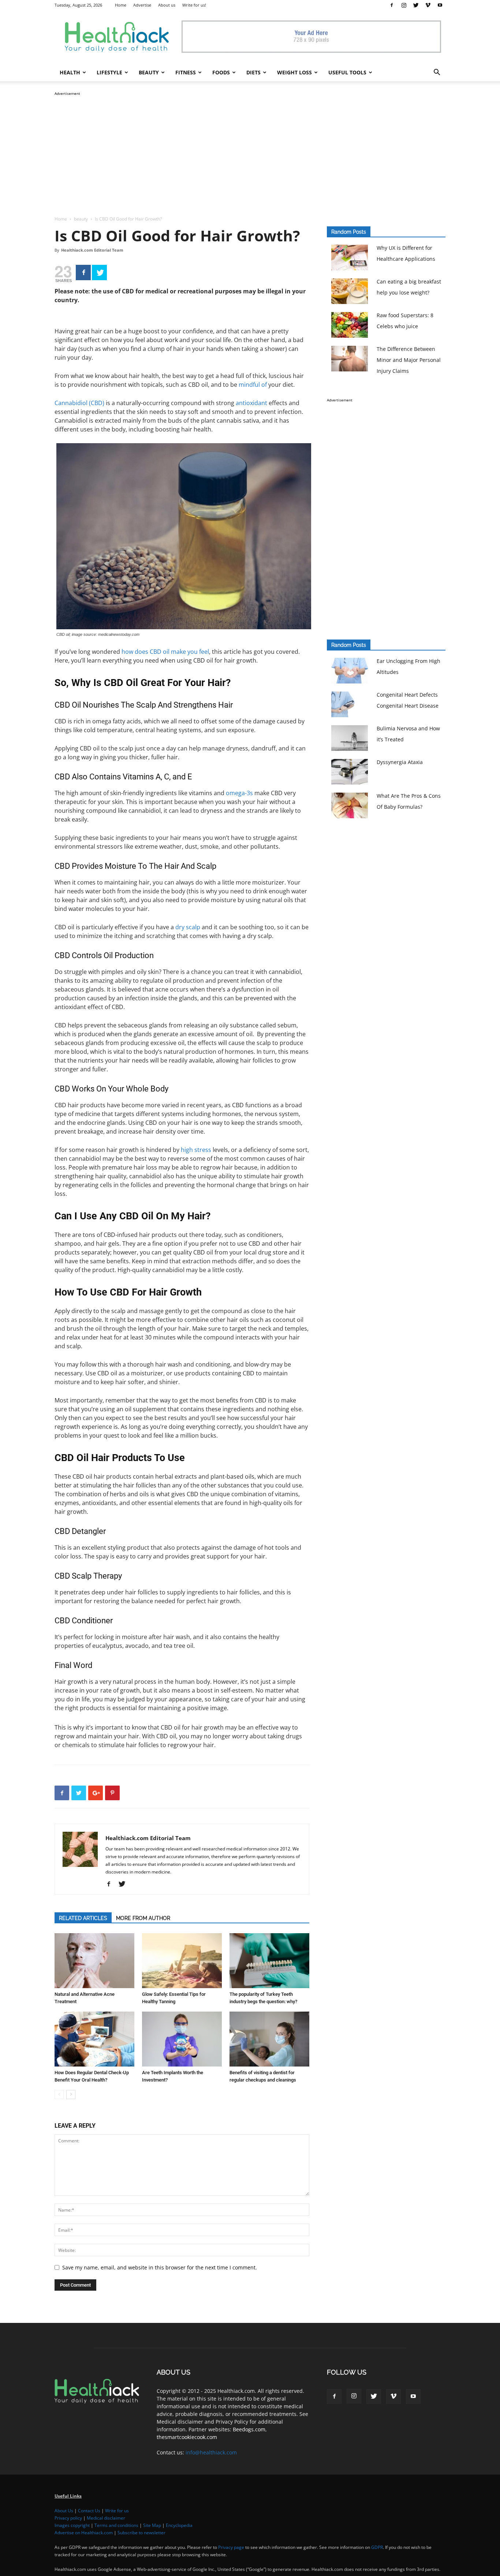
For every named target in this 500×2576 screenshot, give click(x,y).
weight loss (294, 72)
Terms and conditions (116, 2525)
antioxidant (251, 403)
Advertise (142, 5)
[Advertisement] (250, 149)
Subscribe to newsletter (141, 2533)
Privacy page (231, 2547)
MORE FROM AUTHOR (143, 1918)
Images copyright (72, 2525)
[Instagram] (404, 5)
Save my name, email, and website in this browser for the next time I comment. (160, 2267)
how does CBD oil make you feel (165, 652)
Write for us (117, 2511)
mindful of (253, 385)
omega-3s (239, 793)
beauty (149, 72)
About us (167, 5)
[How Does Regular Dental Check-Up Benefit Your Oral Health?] (94, 2039)
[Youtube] (440, 5)
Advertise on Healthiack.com (84, 2533)
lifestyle (109, 72)
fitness (186, 72)
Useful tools (347, 72)
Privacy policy (68, 2518)
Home (121, 5)
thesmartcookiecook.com (187, 2437)
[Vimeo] (428, 5)
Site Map (152, 2525)
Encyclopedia (179, 2525)
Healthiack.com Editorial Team (92, 250)
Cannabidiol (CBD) (79, 403)
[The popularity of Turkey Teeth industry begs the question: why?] (269, 1961)
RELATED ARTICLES (83, 1918)
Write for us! (194, 5)
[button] (437, 73)
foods (221, 72)
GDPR (377, 2547)
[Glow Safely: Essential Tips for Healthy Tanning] (182, 1961)
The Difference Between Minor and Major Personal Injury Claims (409, 360)
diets (253, 72)
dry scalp (188, 927)
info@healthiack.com (211, 2452)
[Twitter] (416, 5)
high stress (196, 1150)
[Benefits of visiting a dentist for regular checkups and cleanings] (269, 2039)
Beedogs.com (249, 2429)
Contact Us (89, 2511)
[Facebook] (392, 5)
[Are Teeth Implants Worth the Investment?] (182, 2039)
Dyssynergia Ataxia (400, 762)
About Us (64, 2511)
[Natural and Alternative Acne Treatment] (94, 1961)
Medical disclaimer (106, 2518)
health (70, 72)
